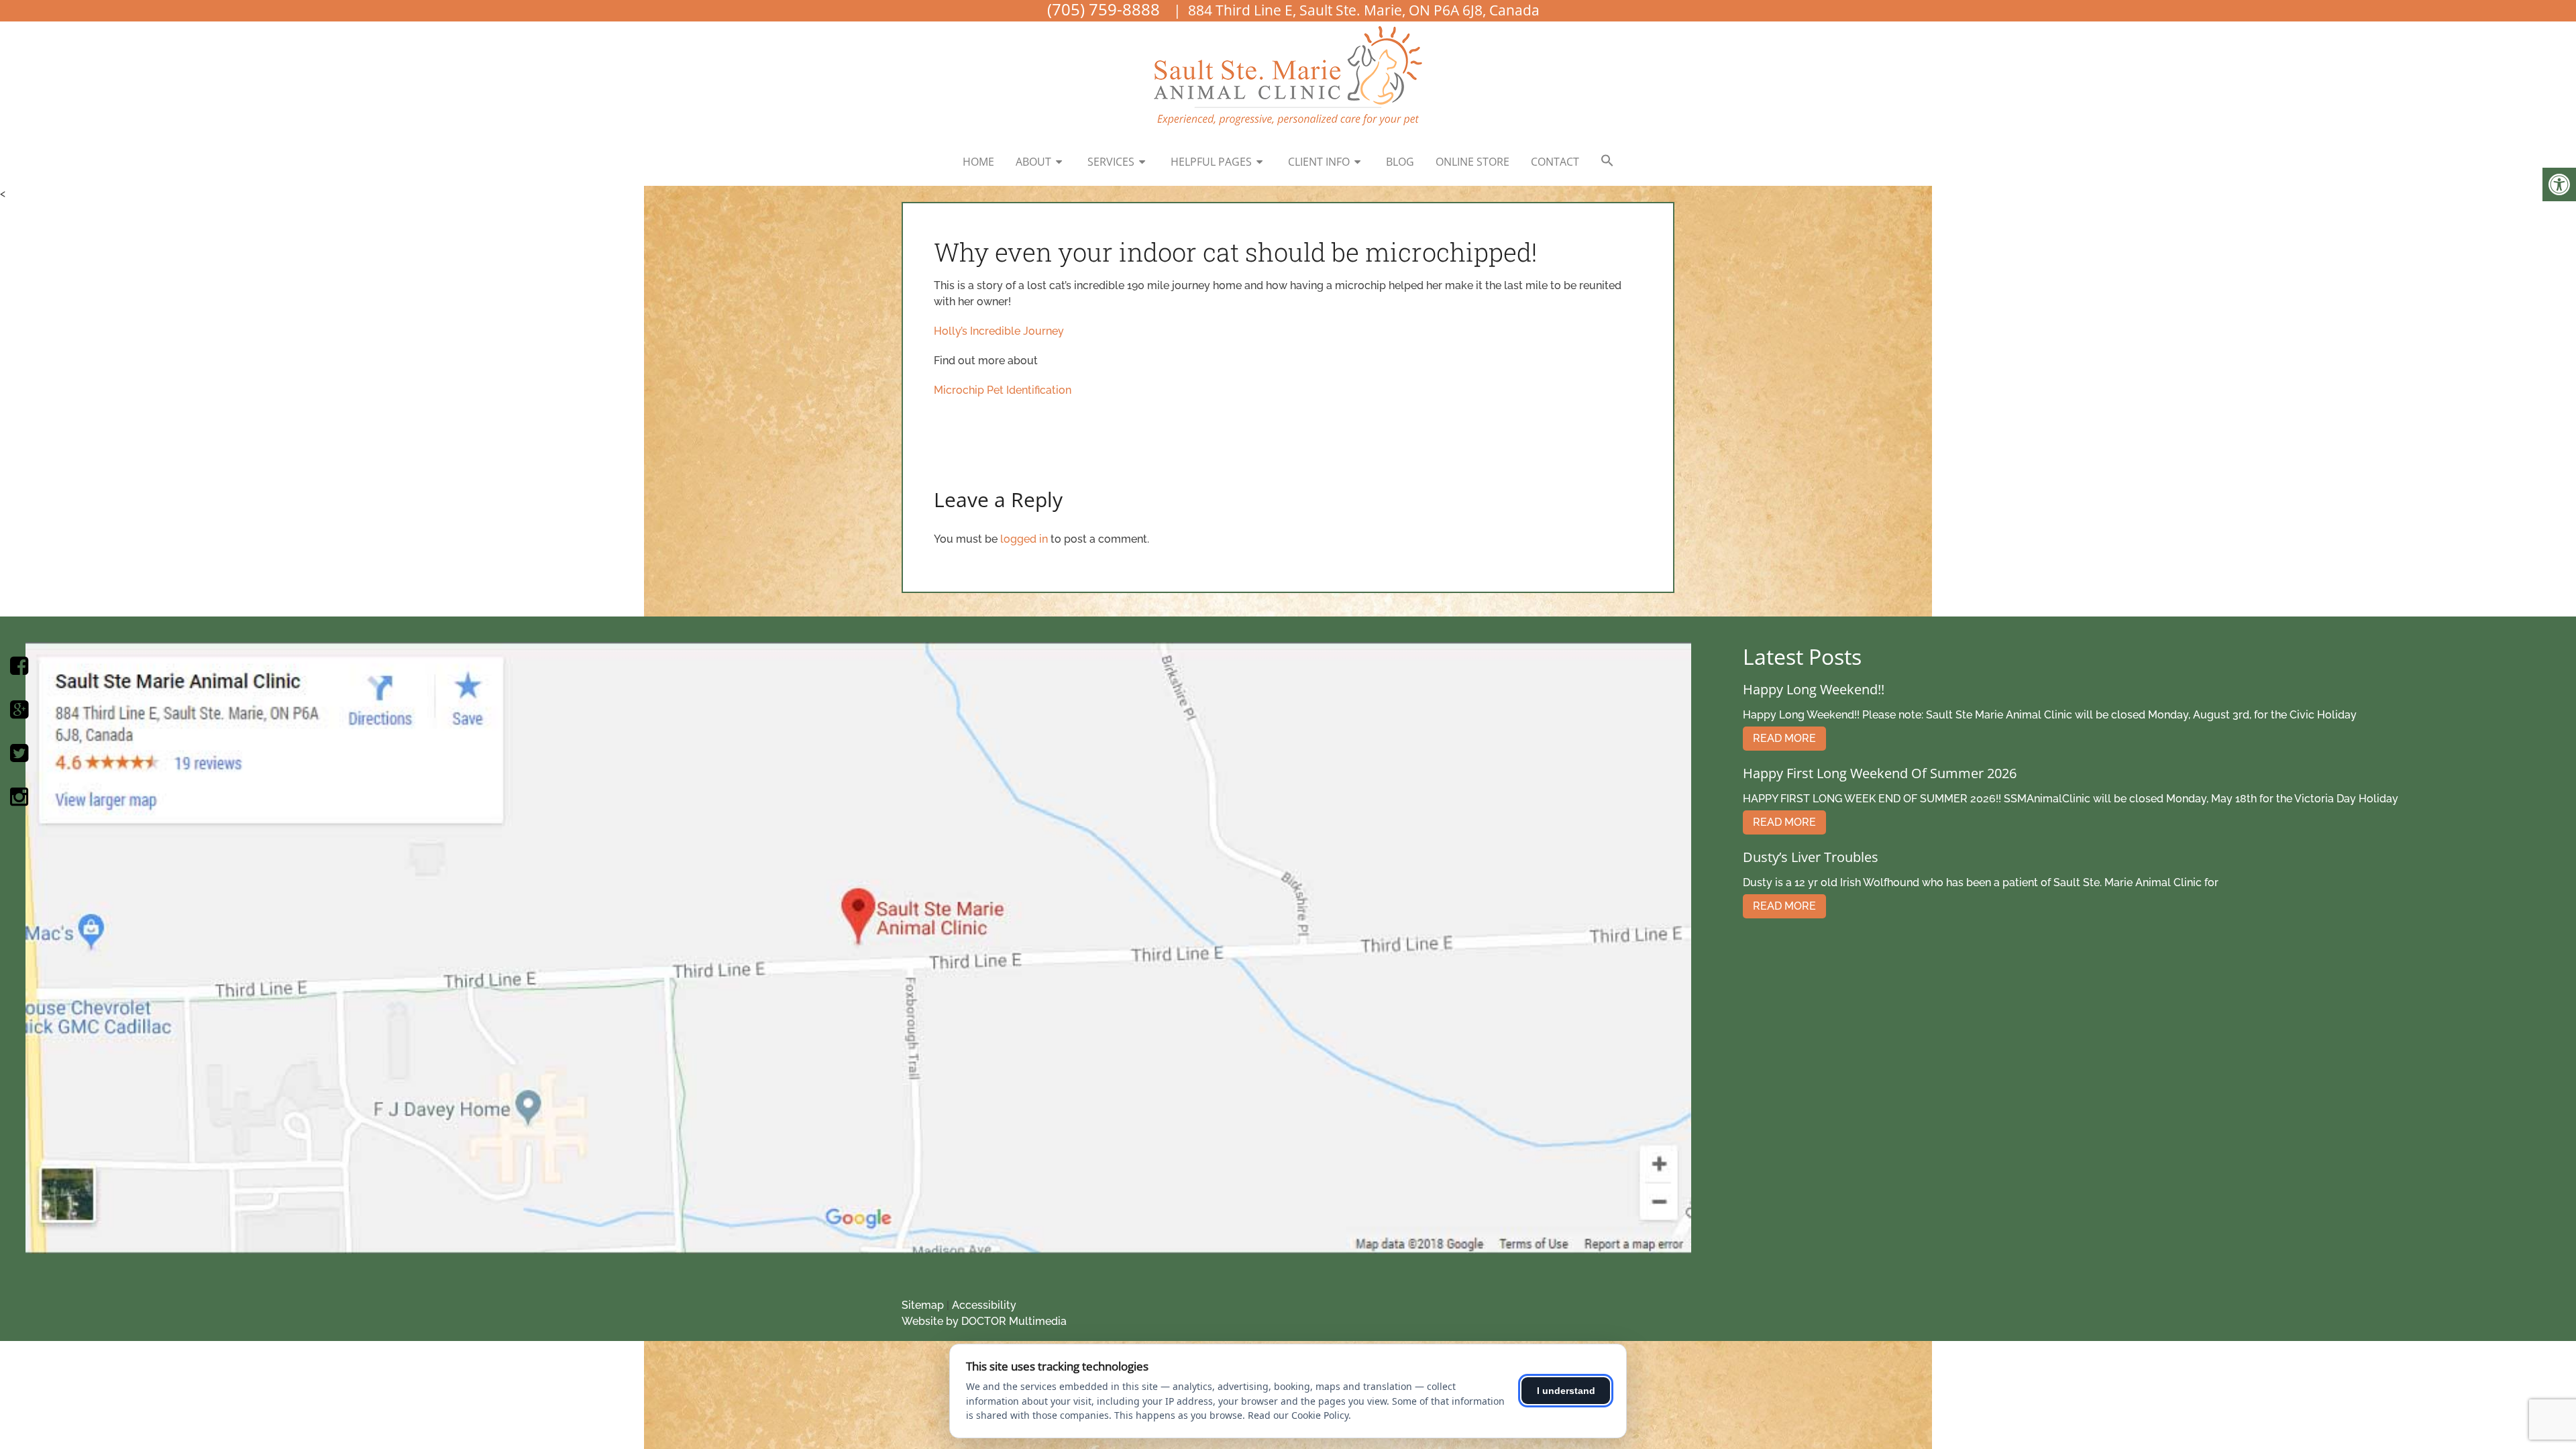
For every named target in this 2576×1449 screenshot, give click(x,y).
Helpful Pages (1211, 162)
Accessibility (984, 1305)
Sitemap (923, 1305)
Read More (1784, 738)
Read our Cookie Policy (1298, 1415)
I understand (1566, 1391)
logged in (1024, 539)
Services (1111, 162)
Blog (1400, 162)
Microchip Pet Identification (1003, 390)
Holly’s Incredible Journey (999, 331)
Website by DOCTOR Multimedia (984, 1321)
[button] (1607, 161)
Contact (1555, 162)
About (1033, 162)
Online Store (1472, 162)
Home (978, 162)
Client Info (1319, 162)
